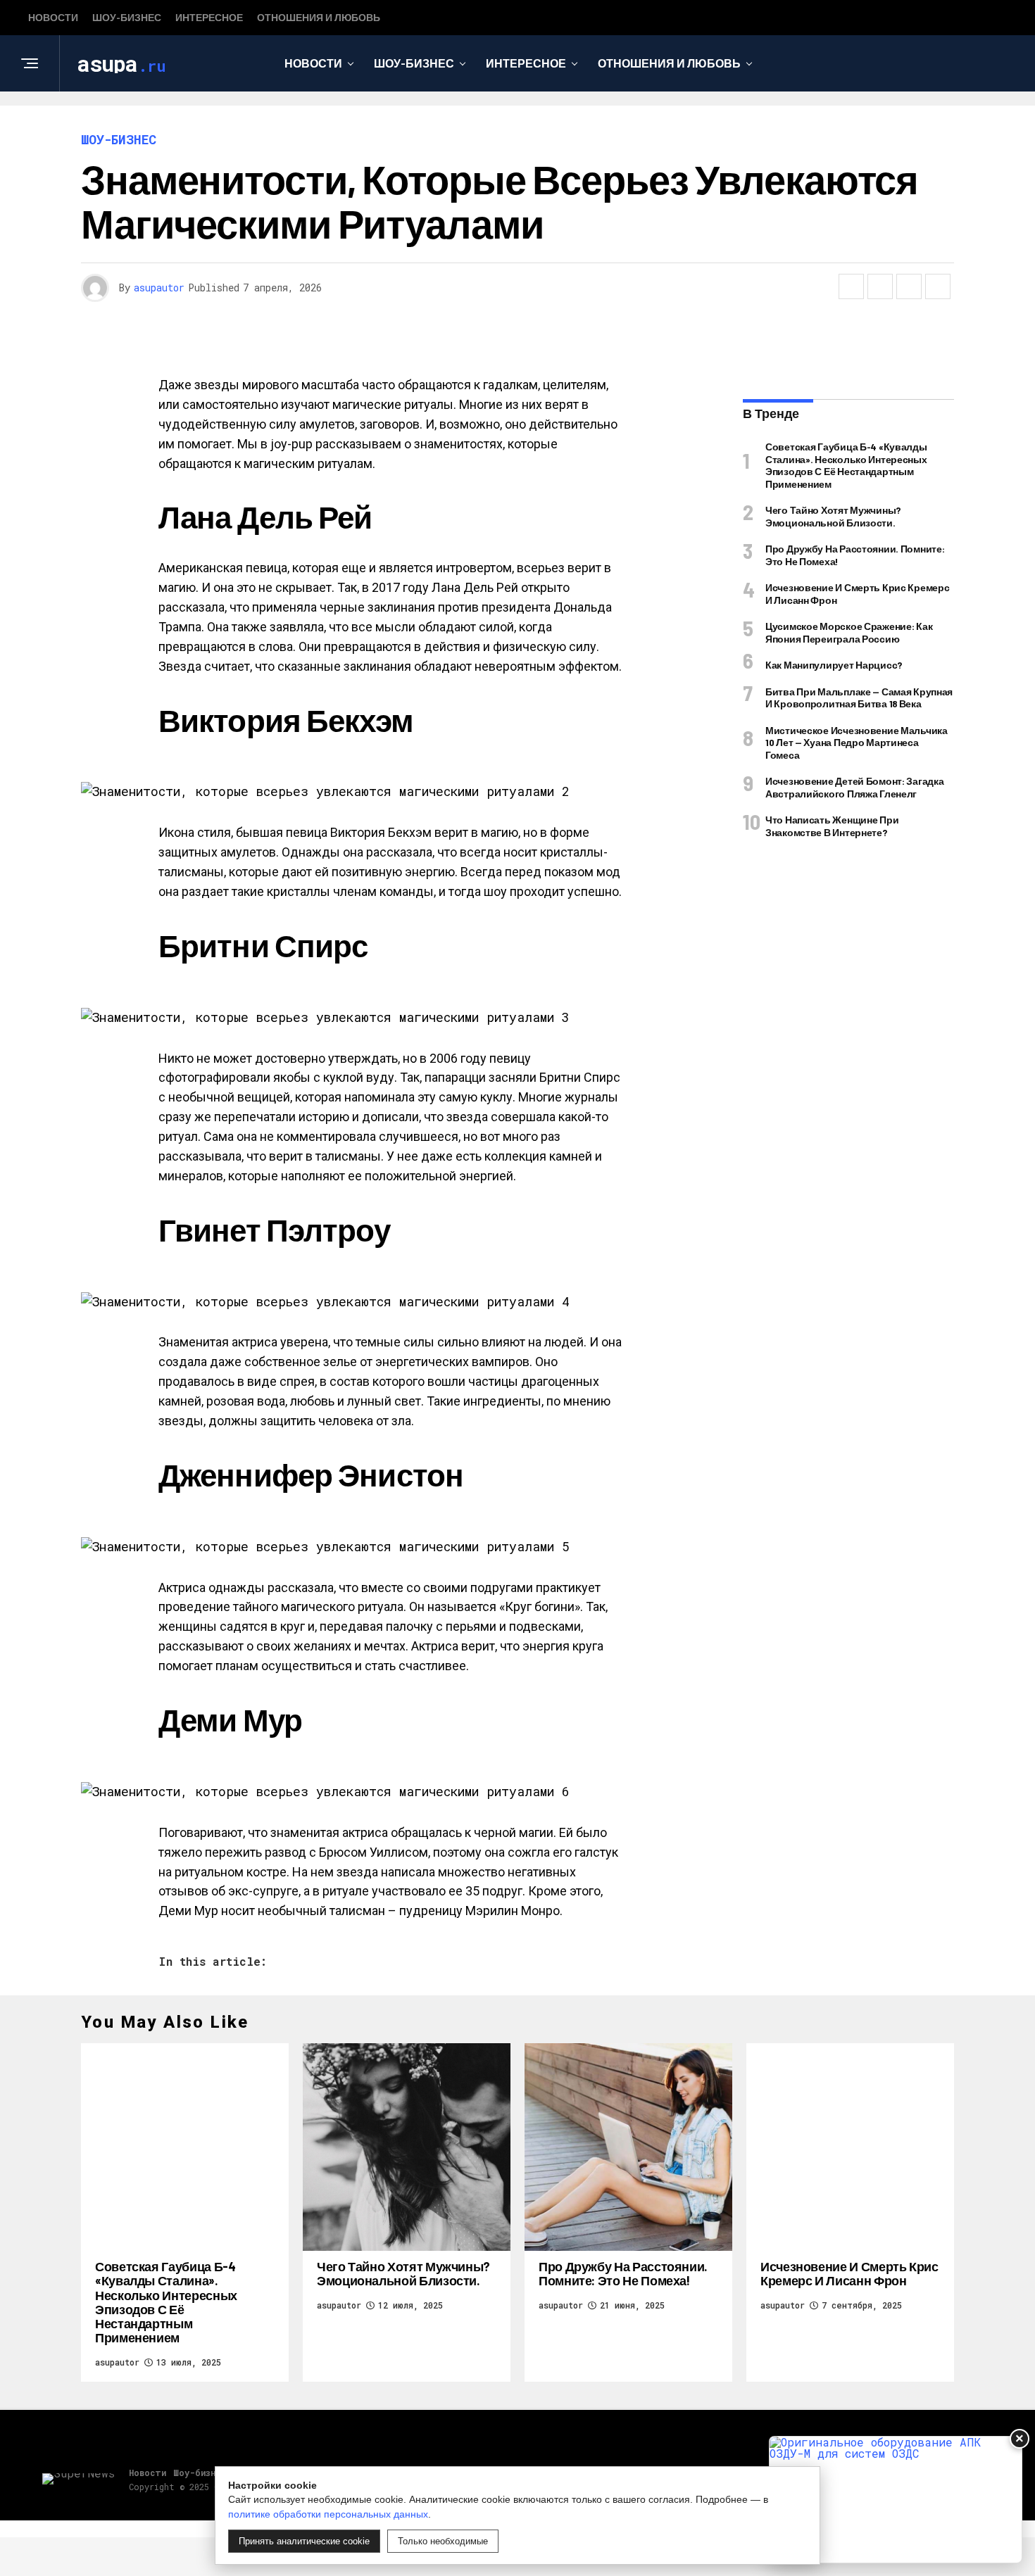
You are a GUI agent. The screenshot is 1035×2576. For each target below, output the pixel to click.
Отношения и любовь (319, 17)
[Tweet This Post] (880, 286)
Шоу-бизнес (127, 17)
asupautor (159, 288)
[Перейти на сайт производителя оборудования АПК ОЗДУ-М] (896, 2500)
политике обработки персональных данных (328, 2514)
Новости (53, 17)
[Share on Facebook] (851, 286)
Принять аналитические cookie (304, 2541)
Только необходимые (443, 2541)
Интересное (209, 17)
